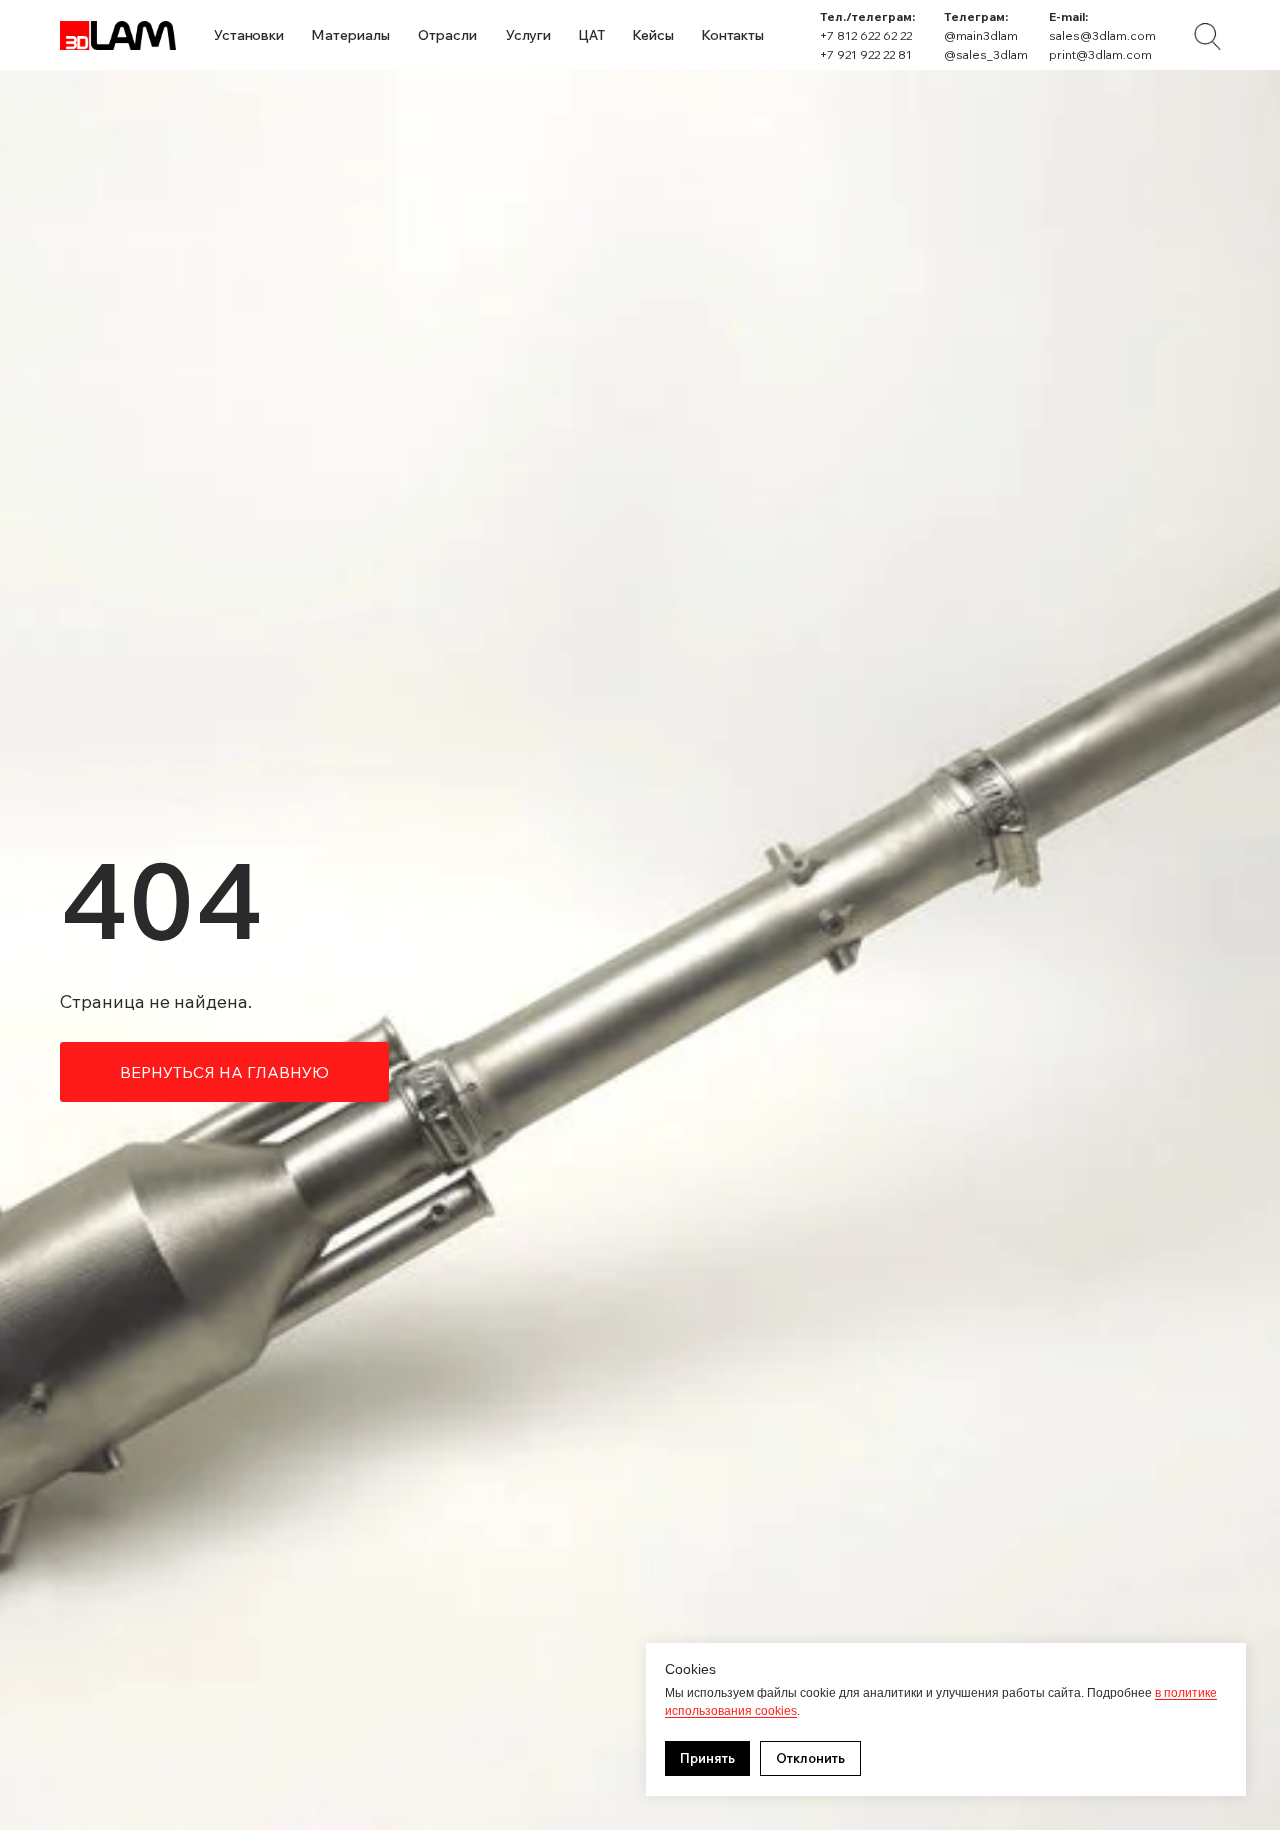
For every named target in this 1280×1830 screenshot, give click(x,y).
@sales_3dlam (986, 54)
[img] (1207, 36)
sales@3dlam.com (1102, 35)
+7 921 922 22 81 (866, 54)
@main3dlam (981, 35)
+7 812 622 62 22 (866, 35)
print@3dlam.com (1100, 54)
